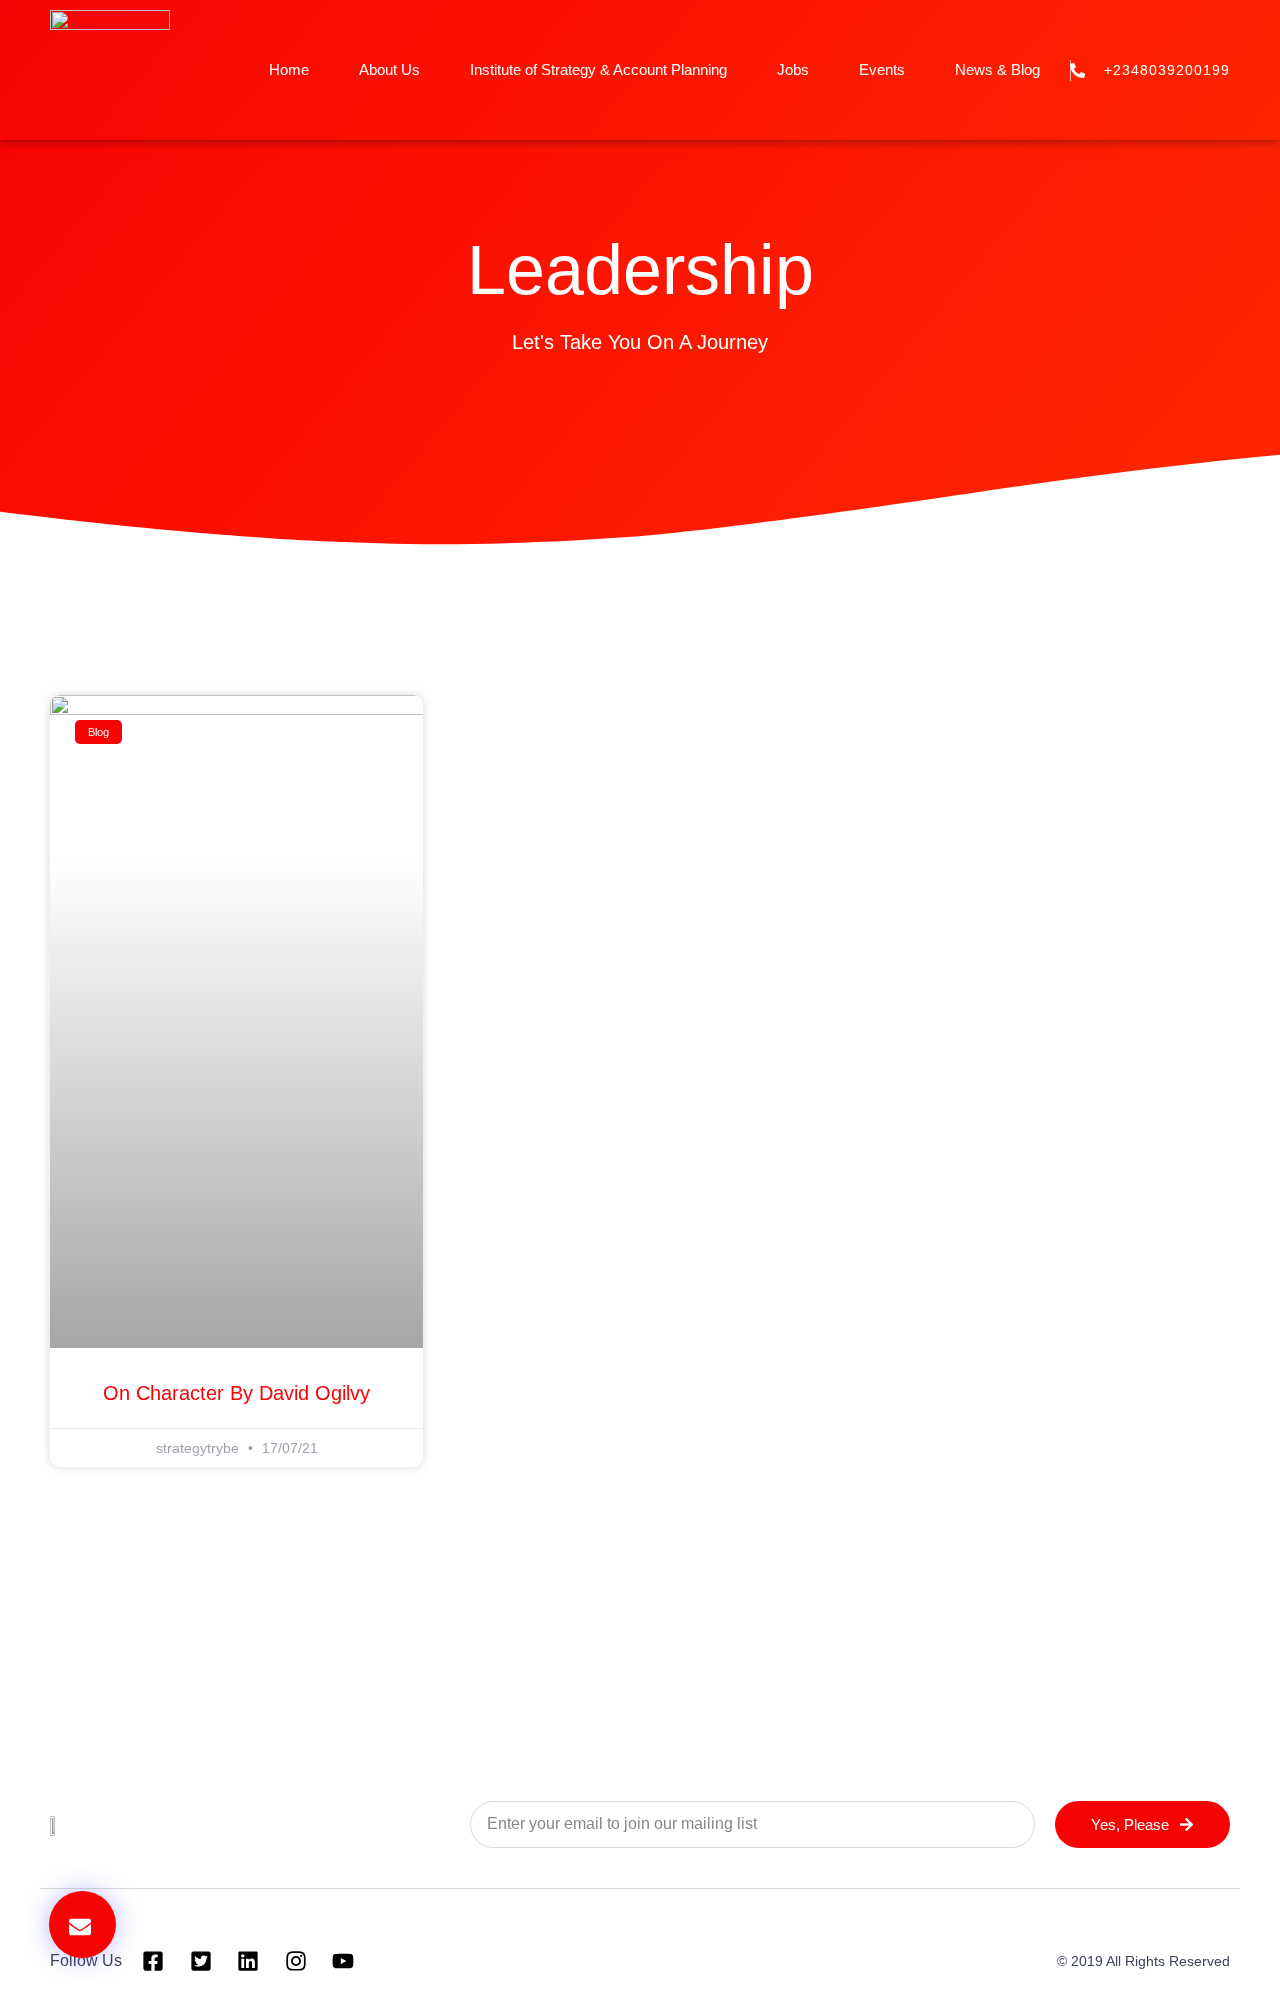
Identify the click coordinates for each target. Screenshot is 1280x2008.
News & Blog (997, 69)
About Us (389, 69)
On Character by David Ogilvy (236, 1393)
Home (289, 69)
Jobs (793, 69)
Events (882, 69)
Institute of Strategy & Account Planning (598, 69)
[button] (82, 1924)
